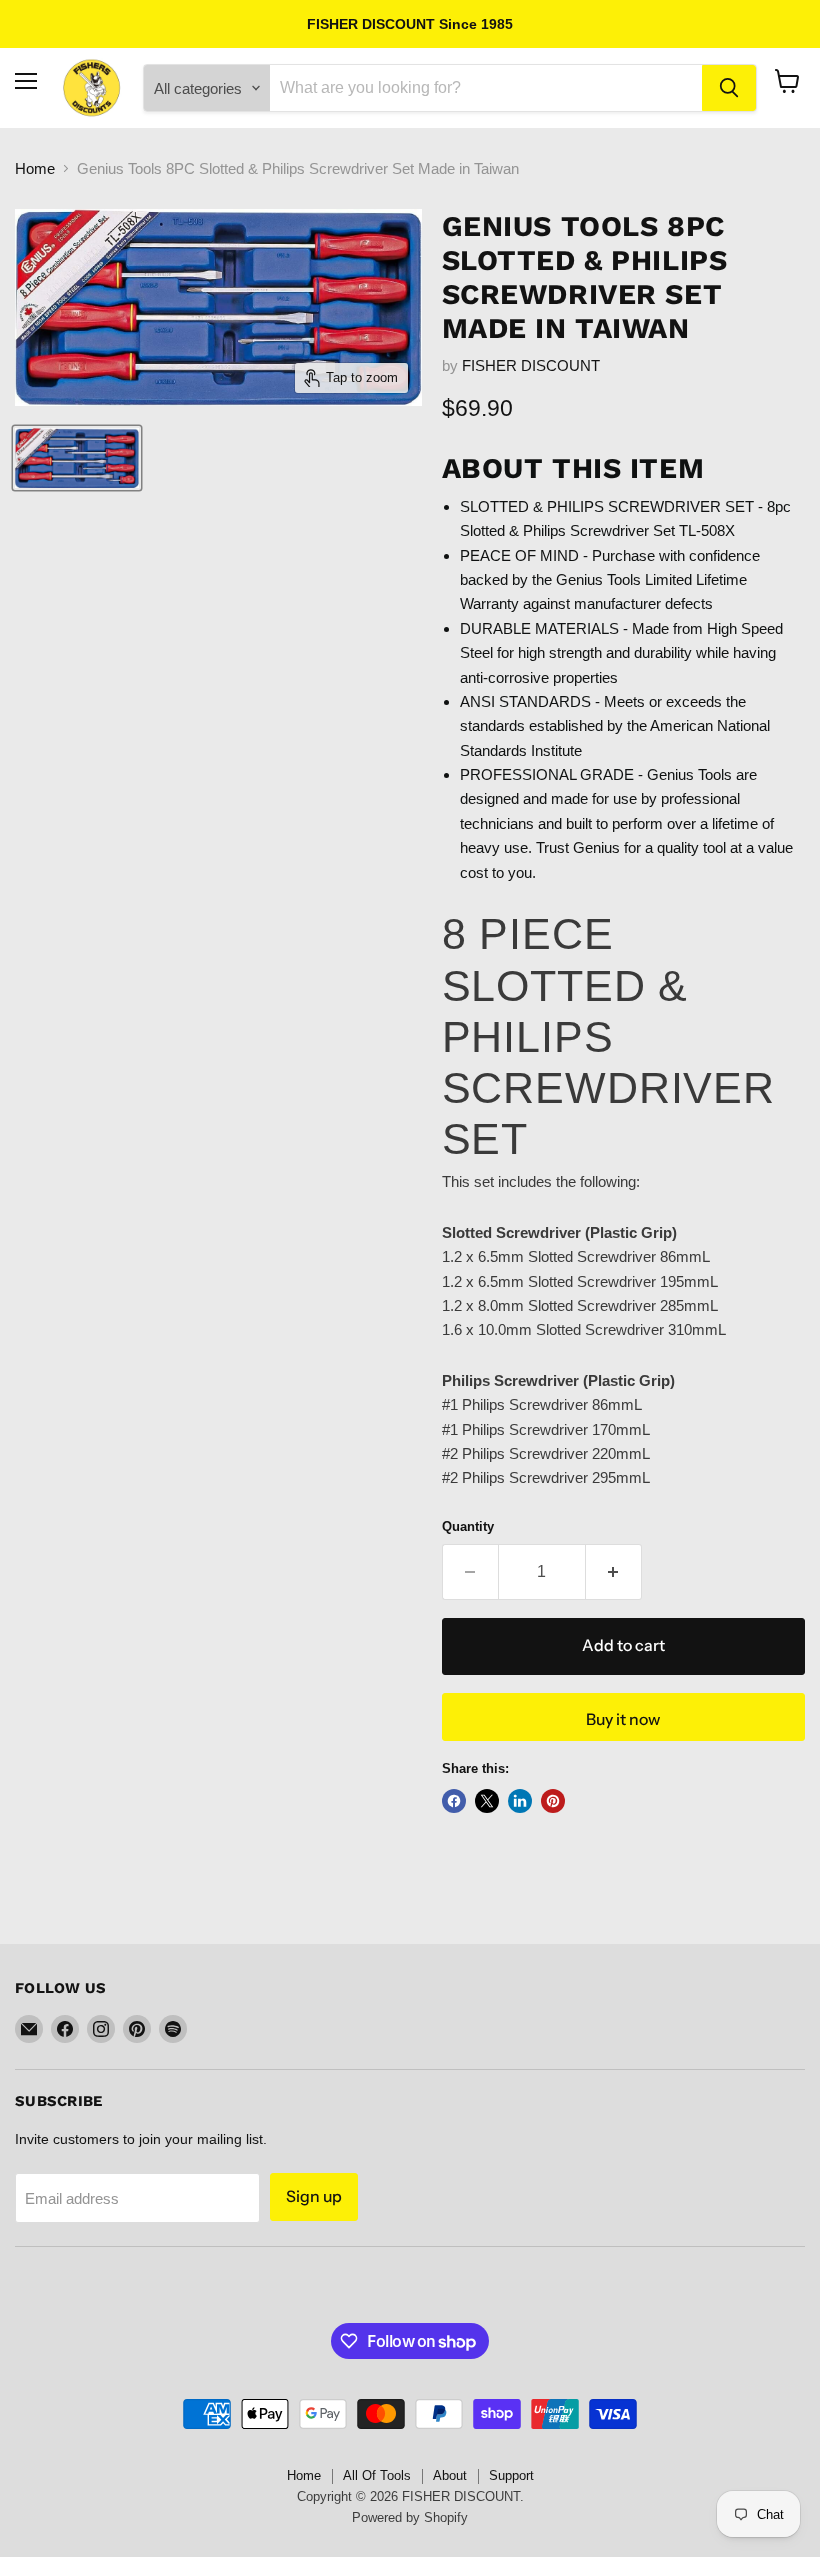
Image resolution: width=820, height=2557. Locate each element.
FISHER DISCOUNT (531, 365)
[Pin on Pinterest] (553, 1801)
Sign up (314, 2196)
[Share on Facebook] (454, 1801)
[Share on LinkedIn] (520, 1801)
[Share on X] (487, 1801)
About (450, 2475)
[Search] (729, 88)
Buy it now (623, 1719)
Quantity (468, 1526)
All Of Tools (377, 2475)
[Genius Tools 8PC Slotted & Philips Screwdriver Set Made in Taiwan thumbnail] (77, 458)
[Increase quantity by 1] (614, 1572)
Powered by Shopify (410, 2517)
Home (35, 168)
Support (511, 2475)
